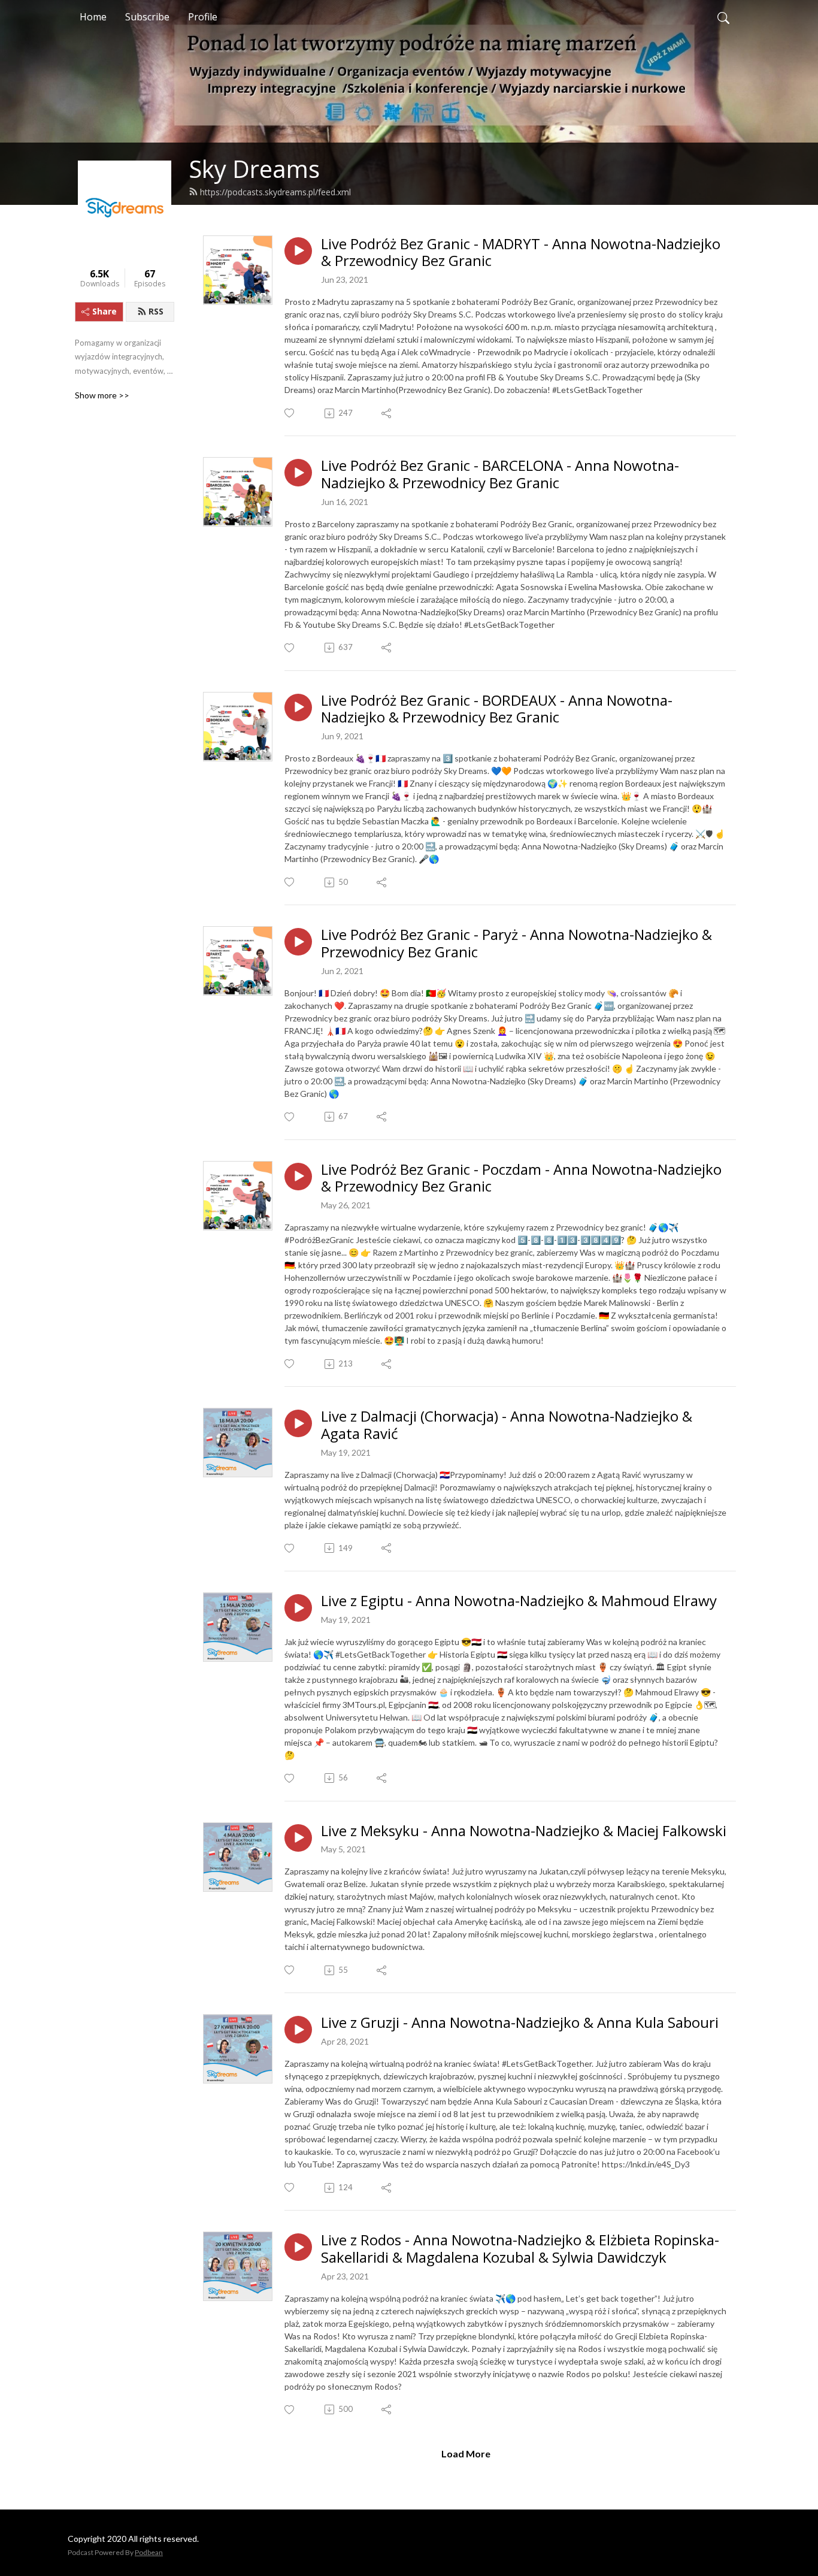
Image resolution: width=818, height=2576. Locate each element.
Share (104, 311)
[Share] (387, 413)
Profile (203, 17)
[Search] (723, 17)
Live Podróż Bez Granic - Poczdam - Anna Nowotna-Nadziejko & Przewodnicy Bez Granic (521, 1178)
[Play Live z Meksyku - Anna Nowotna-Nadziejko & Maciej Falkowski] (298, 1838)
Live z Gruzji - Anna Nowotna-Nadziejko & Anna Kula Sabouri (520, 2023)
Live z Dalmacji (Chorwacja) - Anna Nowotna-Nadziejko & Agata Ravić (507, 1425)
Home (93, 17)
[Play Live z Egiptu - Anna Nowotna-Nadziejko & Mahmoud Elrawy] (298, 1608)
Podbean (149, 2552)
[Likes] (290, 413)
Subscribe (147, 17)
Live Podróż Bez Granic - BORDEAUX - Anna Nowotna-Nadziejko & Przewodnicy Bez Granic (497, 709)
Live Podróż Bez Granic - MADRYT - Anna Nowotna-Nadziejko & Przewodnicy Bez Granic (521, 253)
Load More (466, 2453)
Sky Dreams (254, 169)
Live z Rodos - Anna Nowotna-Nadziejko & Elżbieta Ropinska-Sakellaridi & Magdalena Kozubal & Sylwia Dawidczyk (520, 2249)
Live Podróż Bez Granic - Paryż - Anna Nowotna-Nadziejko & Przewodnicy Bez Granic (516, 944)
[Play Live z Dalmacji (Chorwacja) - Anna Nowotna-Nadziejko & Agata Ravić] (298, 1423)
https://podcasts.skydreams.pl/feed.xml (275, 192)
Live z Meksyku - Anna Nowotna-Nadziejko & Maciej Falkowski (524, 1831)
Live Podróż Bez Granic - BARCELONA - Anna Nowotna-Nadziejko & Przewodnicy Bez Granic (500, 474)
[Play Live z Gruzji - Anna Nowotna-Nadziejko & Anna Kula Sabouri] (298, 2030)
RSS (156, 311)
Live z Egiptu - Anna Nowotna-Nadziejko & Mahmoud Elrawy (519, 1601)
